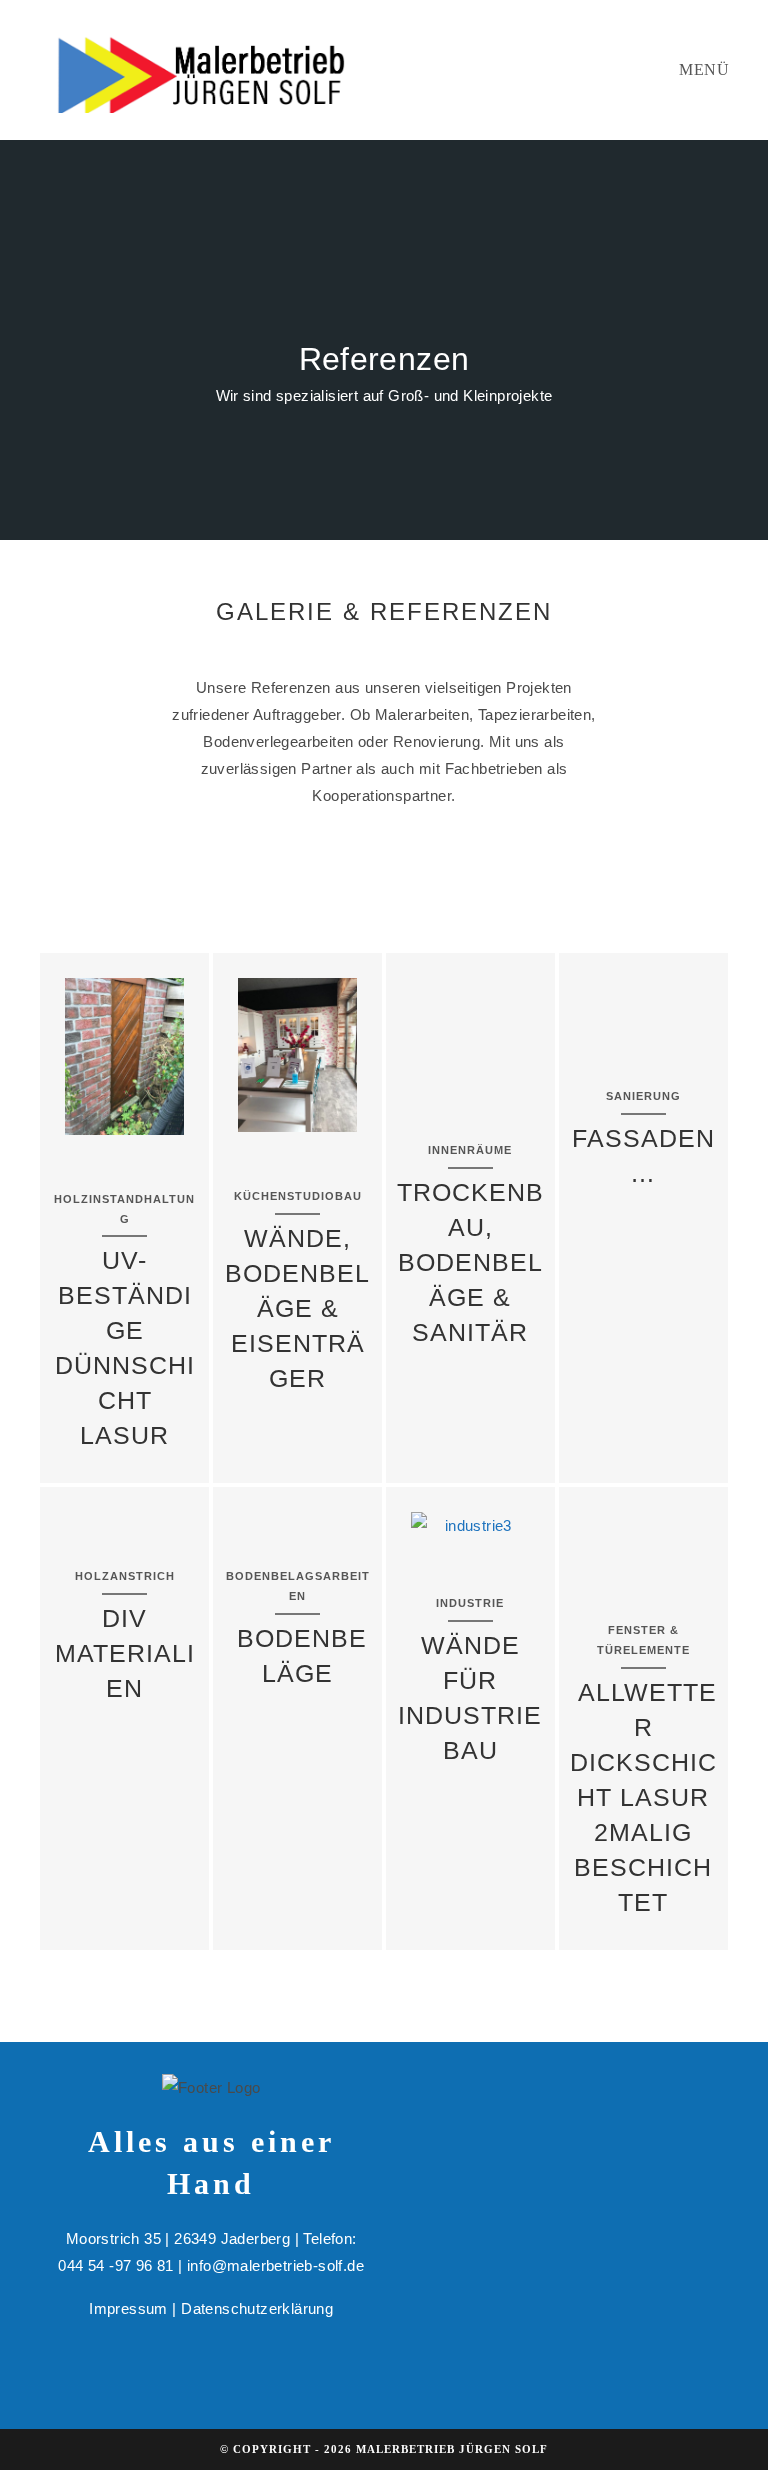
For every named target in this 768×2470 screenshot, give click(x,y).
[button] (69, 1056)
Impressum (128, 2308)
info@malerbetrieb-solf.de (275, 2265)
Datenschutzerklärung (257, 2308)
